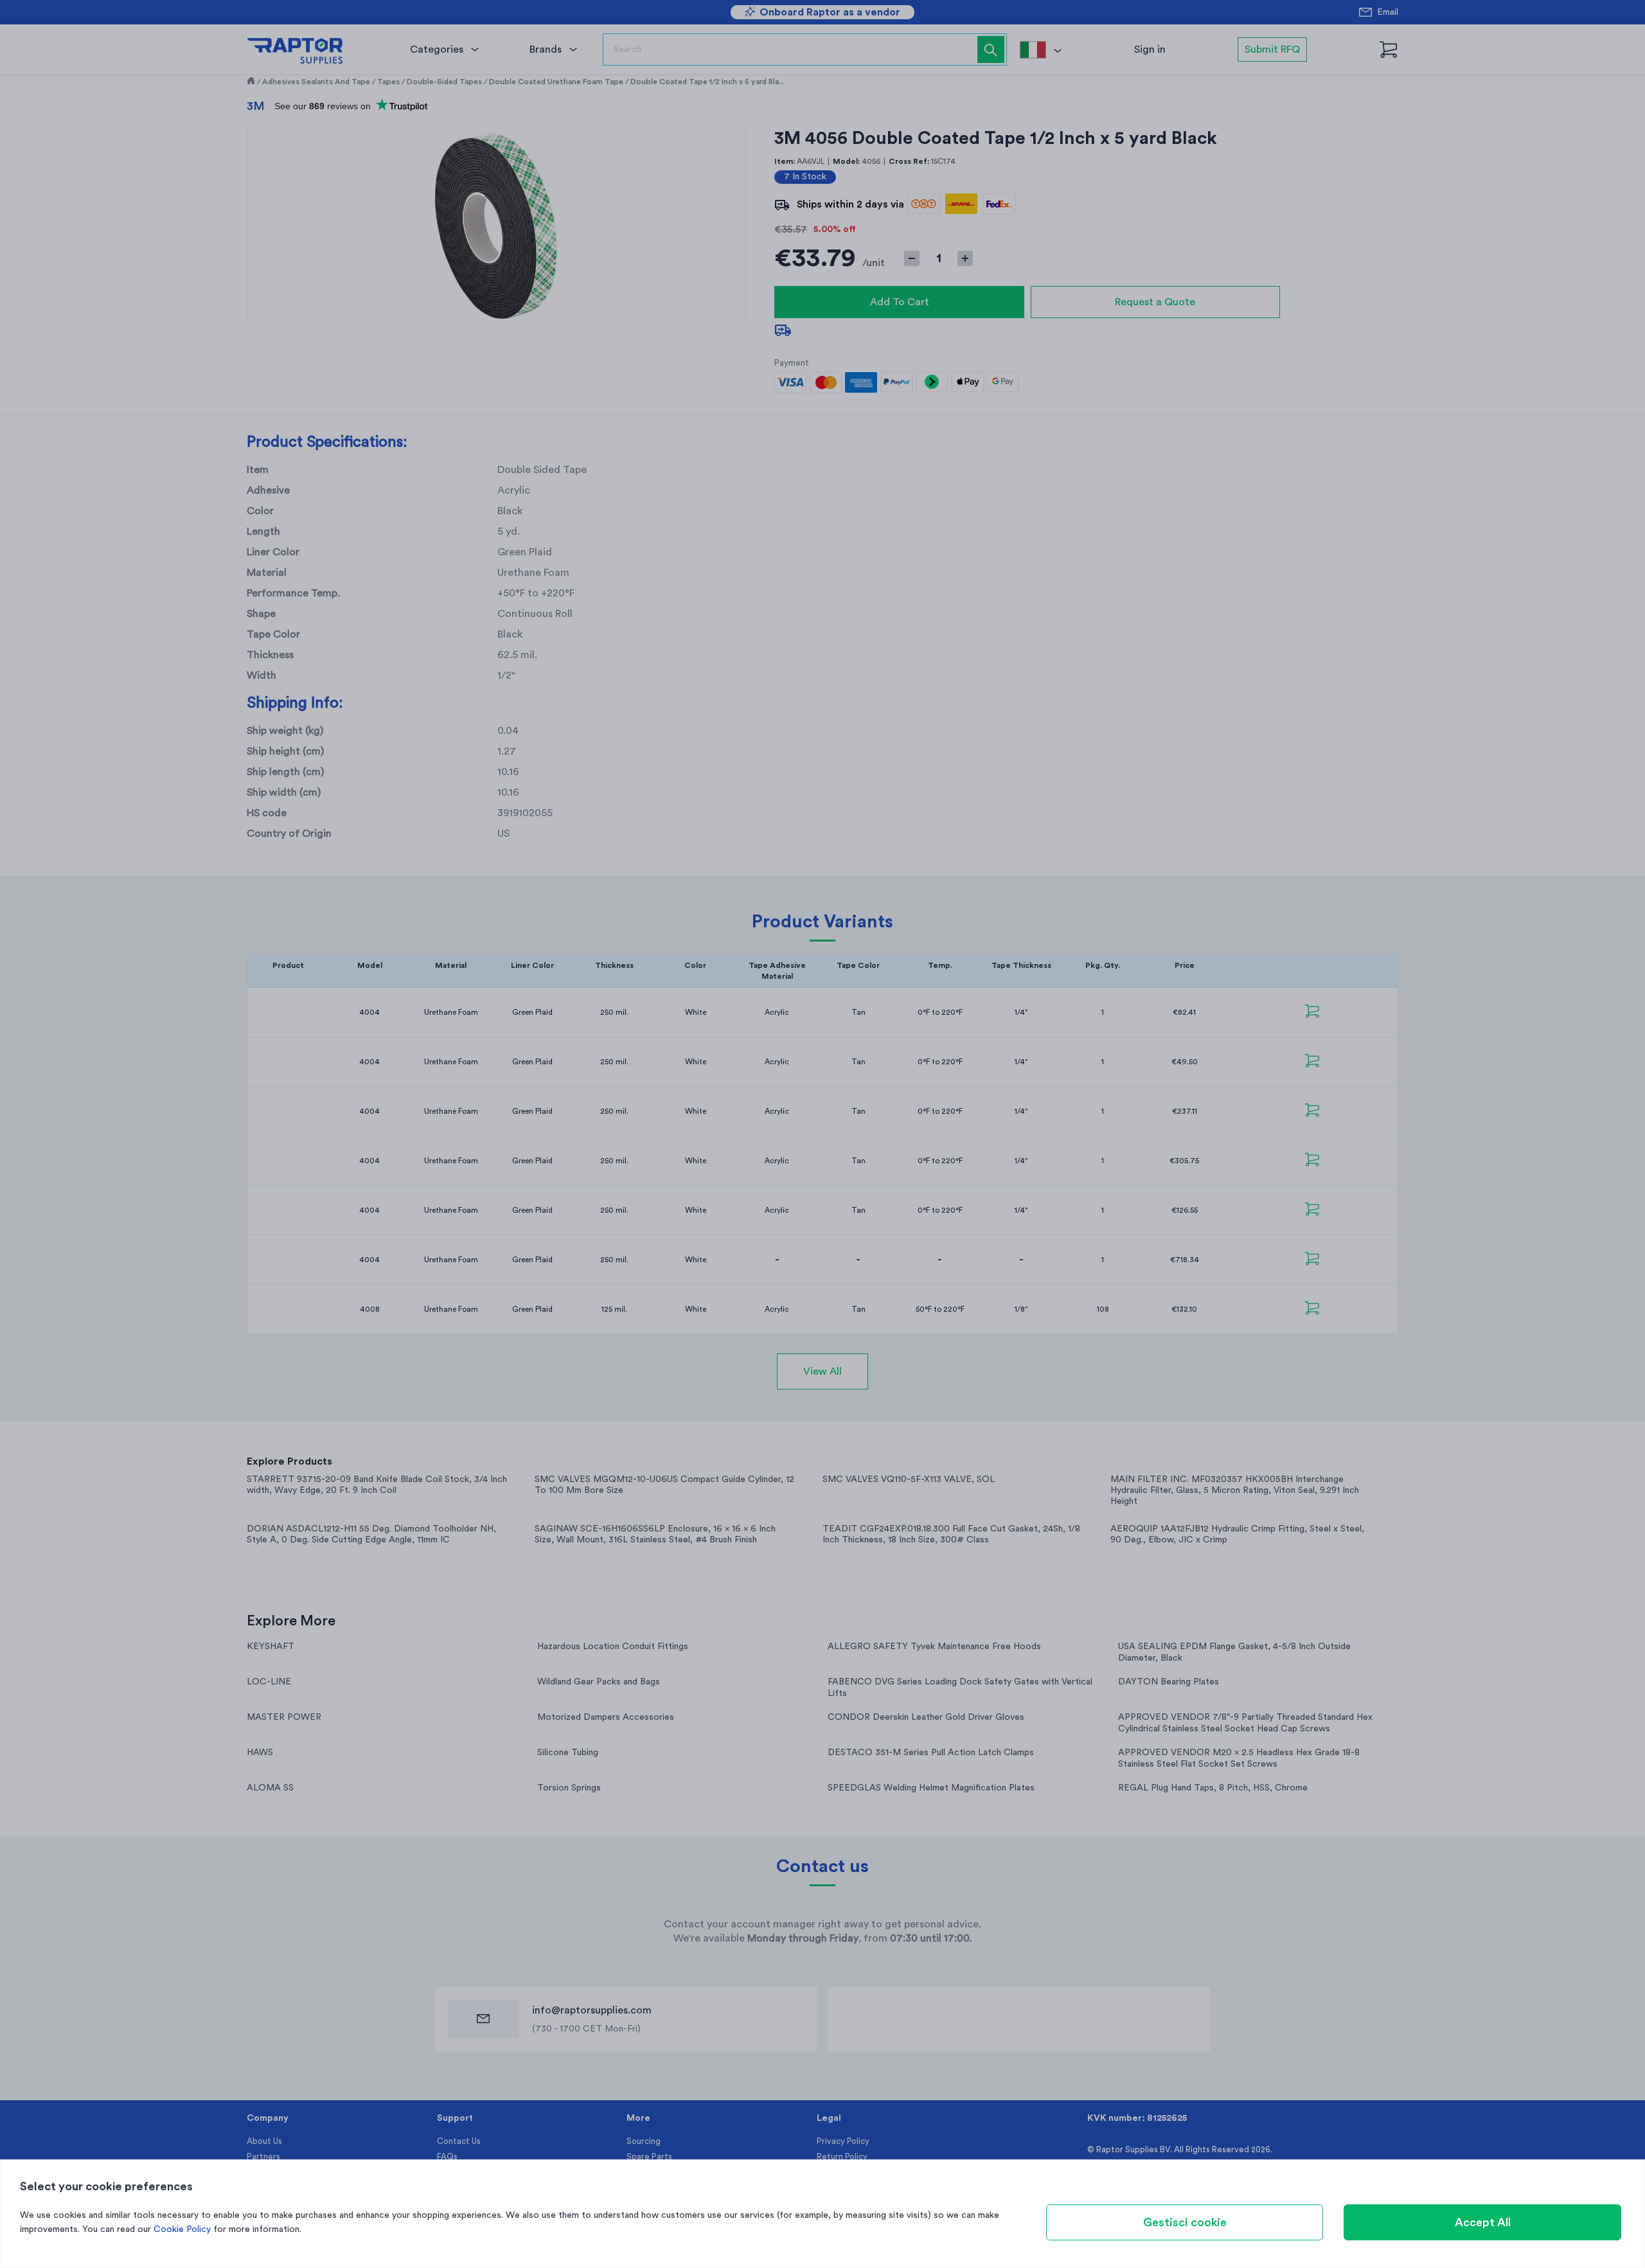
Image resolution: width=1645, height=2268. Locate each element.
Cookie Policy (182, 2229)
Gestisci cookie (1185, 2222)
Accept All (1483, 2222)
